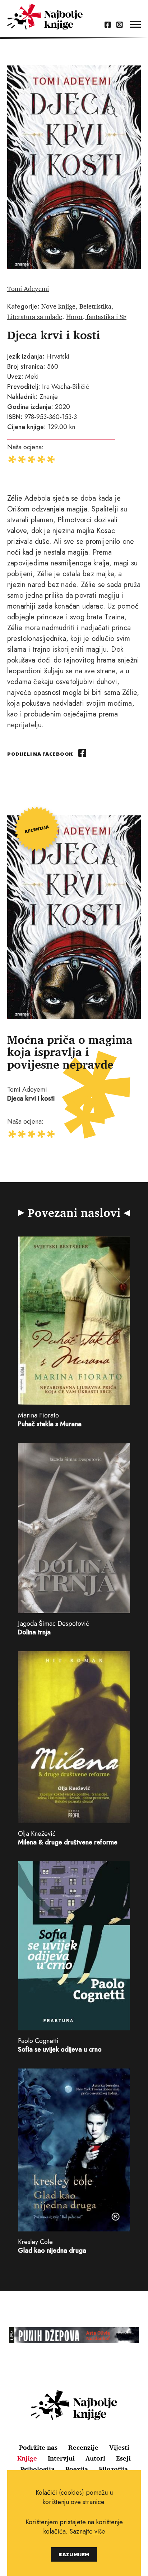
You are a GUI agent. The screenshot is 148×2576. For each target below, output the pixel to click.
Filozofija (113, 2469)
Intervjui (61, 2458)
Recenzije (83, 2447)
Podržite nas (38, 2447)
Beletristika (95, 306)
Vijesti (119, 2447)
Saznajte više (87, 2531)
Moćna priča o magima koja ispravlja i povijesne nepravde (70, 1052)
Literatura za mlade (35, 317)
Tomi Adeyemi (28, 288)
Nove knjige (58, 306)
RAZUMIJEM (74, 2554)
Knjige (27, 2458)
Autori (95, 2458)
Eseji (123, 2458)
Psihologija (37, 2469)
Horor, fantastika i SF (96, 317)
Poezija (77, 2469)
